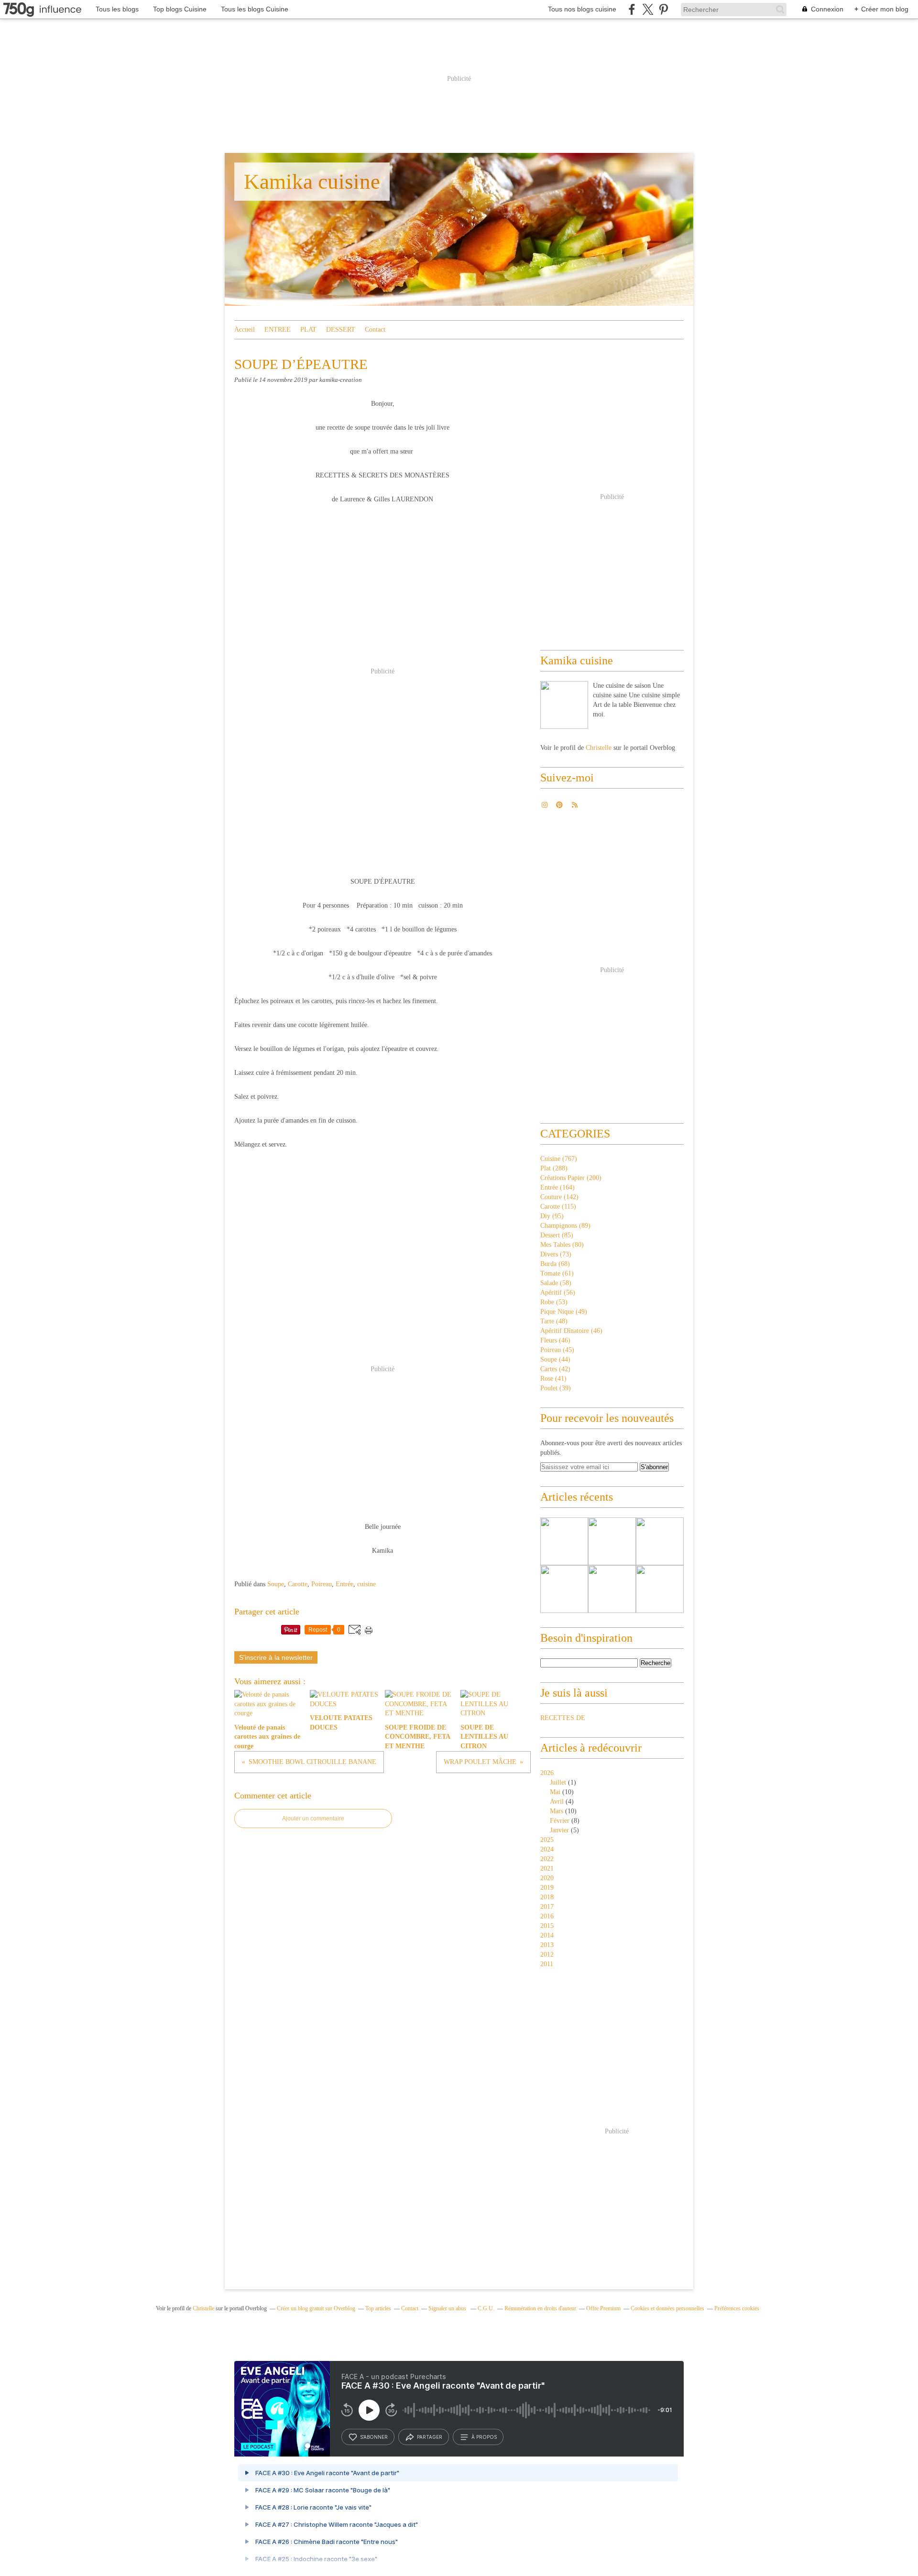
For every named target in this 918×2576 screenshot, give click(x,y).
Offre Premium (603, 2308)
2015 (547, 1926)
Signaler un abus (448, 2308)
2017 (547, 1907)
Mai (555, 1792)
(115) (558, 1207)
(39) (556, 1388)
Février (560, 1821)
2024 (547, 1849)
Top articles (378, 2308)
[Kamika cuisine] (564, 705)
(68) (555, 1264)
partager (430, 2437)
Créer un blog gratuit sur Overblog (316, 2308)
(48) (554, 1321)
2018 (547, 1897)
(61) (557, 1273)
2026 (547, 1773)
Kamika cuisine (312, 182)
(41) (553, 1379)
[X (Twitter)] (648, 9)
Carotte (298, 1584)
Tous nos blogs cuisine (582, 9)
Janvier (559, 1830)
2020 (547, 1878)
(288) (554, 1168)
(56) (558, 1293)
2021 (547, 1868)
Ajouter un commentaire (313, 1818)
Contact (375, 330)
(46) (571, 1331)
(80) (562, 1245)
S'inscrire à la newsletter (276, 1657)
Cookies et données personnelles (667, 2308)
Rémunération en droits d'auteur (540, 2308)
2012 (547, 1954)
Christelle (599, 748)
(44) (555, 1359)
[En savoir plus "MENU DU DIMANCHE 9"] (660, 1541)
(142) (559, 1197)
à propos (484, 2437)
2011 (547, 1964)
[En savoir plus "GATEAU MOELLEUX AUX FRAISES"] (564, 1589)
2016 (547, 1916)
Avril (557, 1802)
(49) (564, 1312)
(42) (555, 1369)
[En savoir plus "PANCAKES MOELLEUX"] (564, 1541)
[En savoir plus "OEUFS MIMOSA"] (660, 1589)
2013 (547, 1945)
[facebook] (632, 9)
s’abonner (374, 2437)
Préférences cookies (737, 2308)
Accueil (245, 330)
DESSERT (341, 330)
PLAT (308, 330)
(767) (559, 1159)
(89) (565, 1226)
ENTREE (278, 330)
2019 (547, 1888)
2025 (547, 1840)
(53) (554, 1302)
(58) (556, 1283)
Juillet (558, 1782)
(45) (557, 1350)
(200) (571, 1178)
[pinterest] (663, 9)
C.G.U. (486, 2308)
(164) (557, 1187)
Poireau (322, 1584)
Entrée (344, 1584)
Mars (557, 1811)
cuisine (366, 1584)
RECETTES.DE (563, 1718)
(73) (556, 1254)
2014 (547, 1935)
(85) (557, 1235)
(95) (552, 1216)
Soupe (276, 1584)
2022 (547, 1859)
